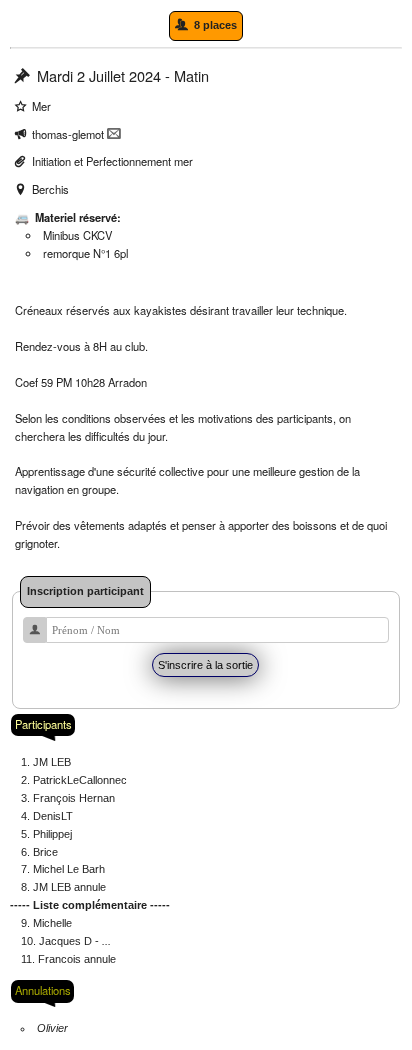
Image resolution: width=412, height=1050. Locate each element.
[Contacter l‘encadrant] (113, 133)
